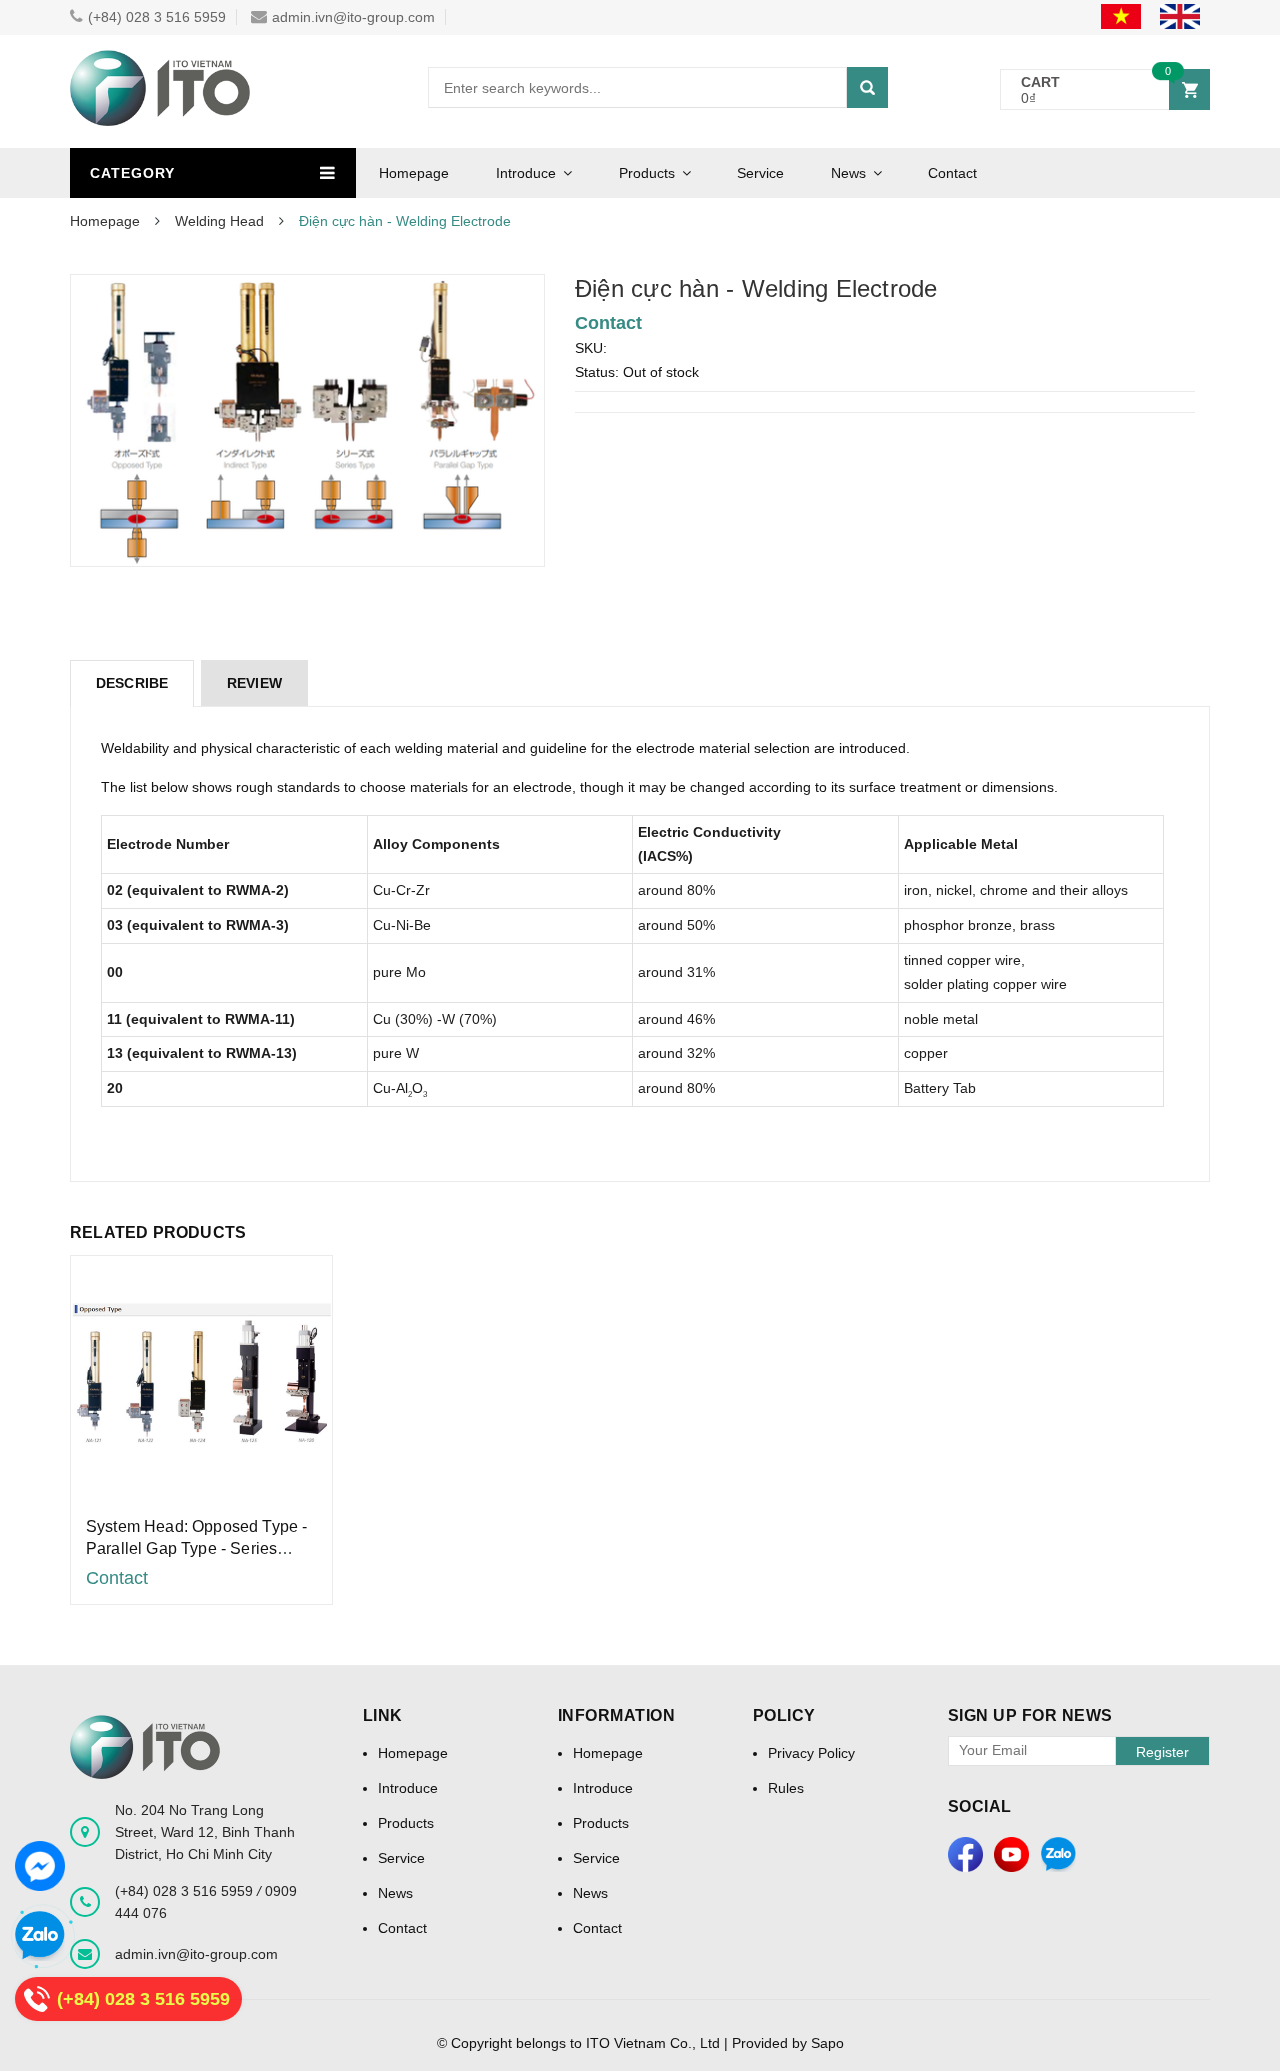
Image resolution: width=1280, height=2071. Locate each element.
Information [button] (617, 1715)
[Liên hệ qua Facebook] (40, 1866)
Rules (786, 1788)
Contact (952, 173)
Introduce (526, 173)
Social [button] (980, 1806)
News (848, 173)
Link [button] (383, 1715)
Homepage (414, 173)
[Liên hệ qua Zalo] (40, 1936)
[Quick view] (201, 1373)
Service (760, 173)
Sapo (827, 2043)
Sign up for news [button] (1030, 1715)
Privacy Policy (811, 1753)
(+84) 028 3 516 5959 (157, 17)
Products (647, 173)
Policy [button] (784, 1715)
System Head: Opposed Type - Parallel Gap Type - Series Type (196, 1549)
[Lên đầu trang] (1245, 2021)
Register (1162, 1752)
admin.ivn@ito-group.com (353, 17)
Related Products (158, 1232)
